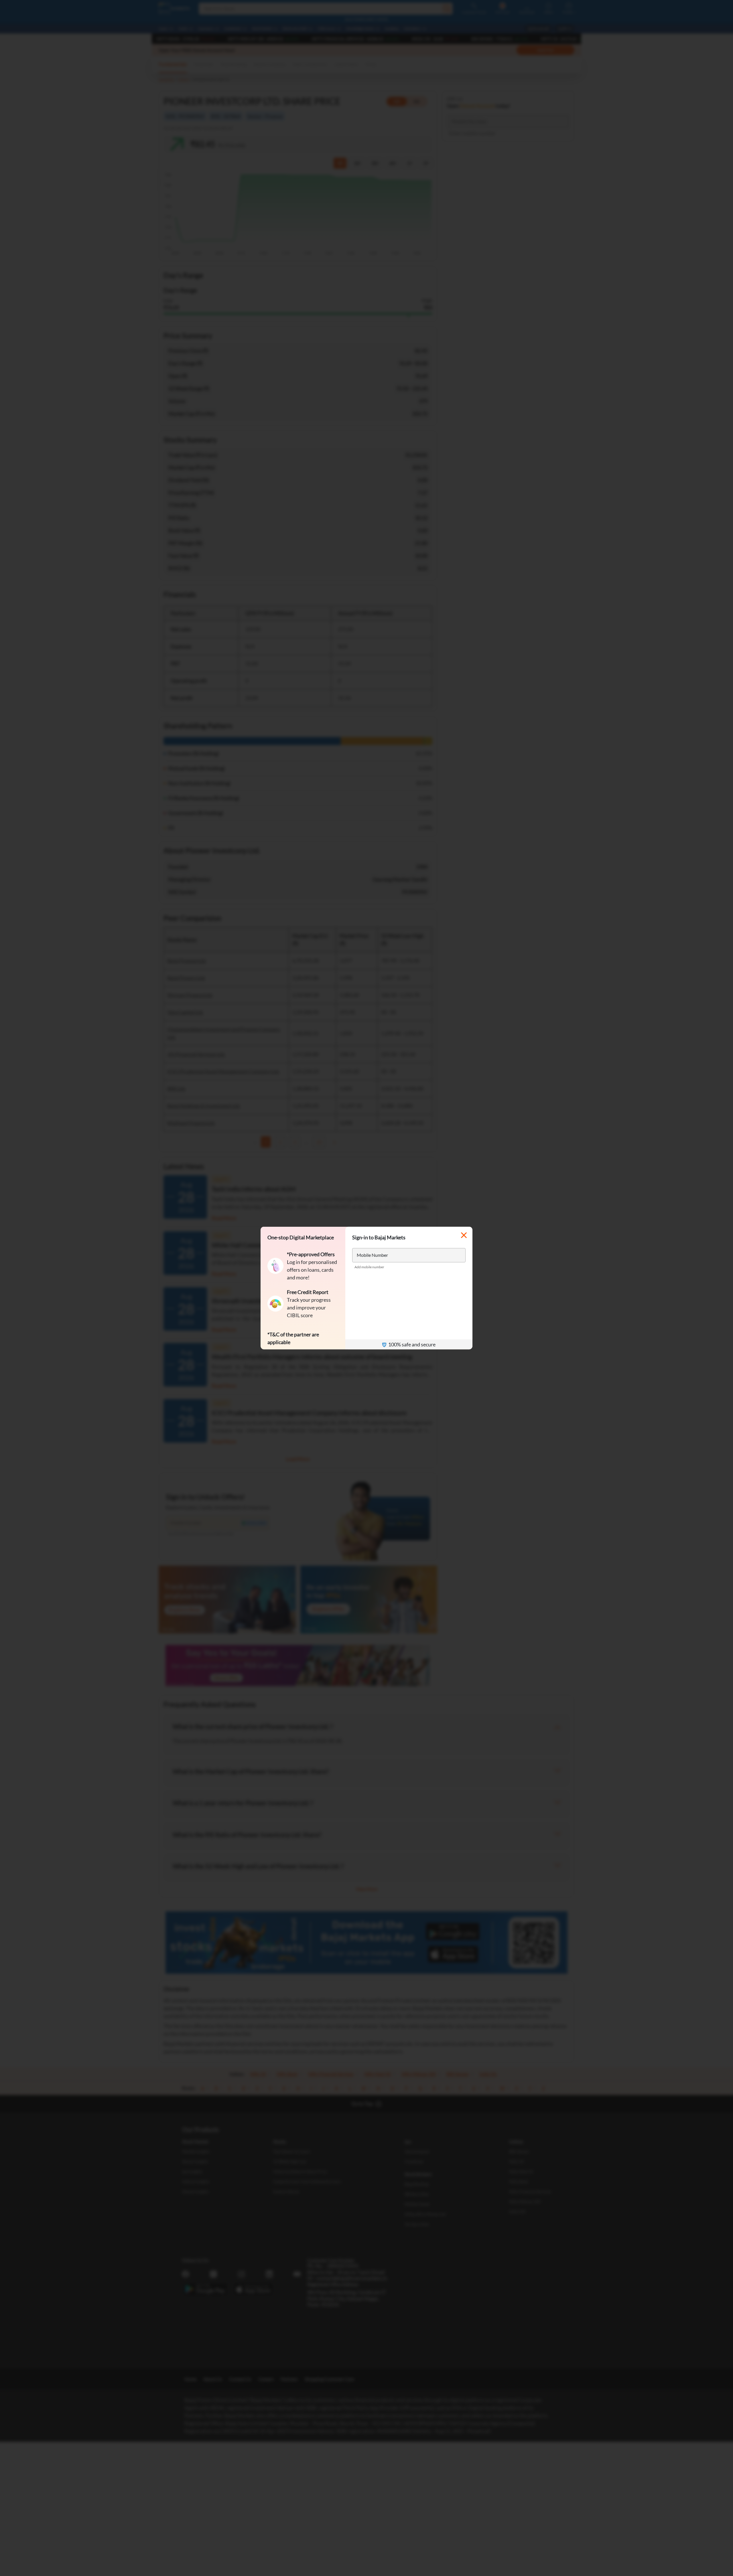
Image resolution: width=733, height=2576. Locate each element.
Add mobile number (369, 1267)
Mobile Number (372, 1255)
